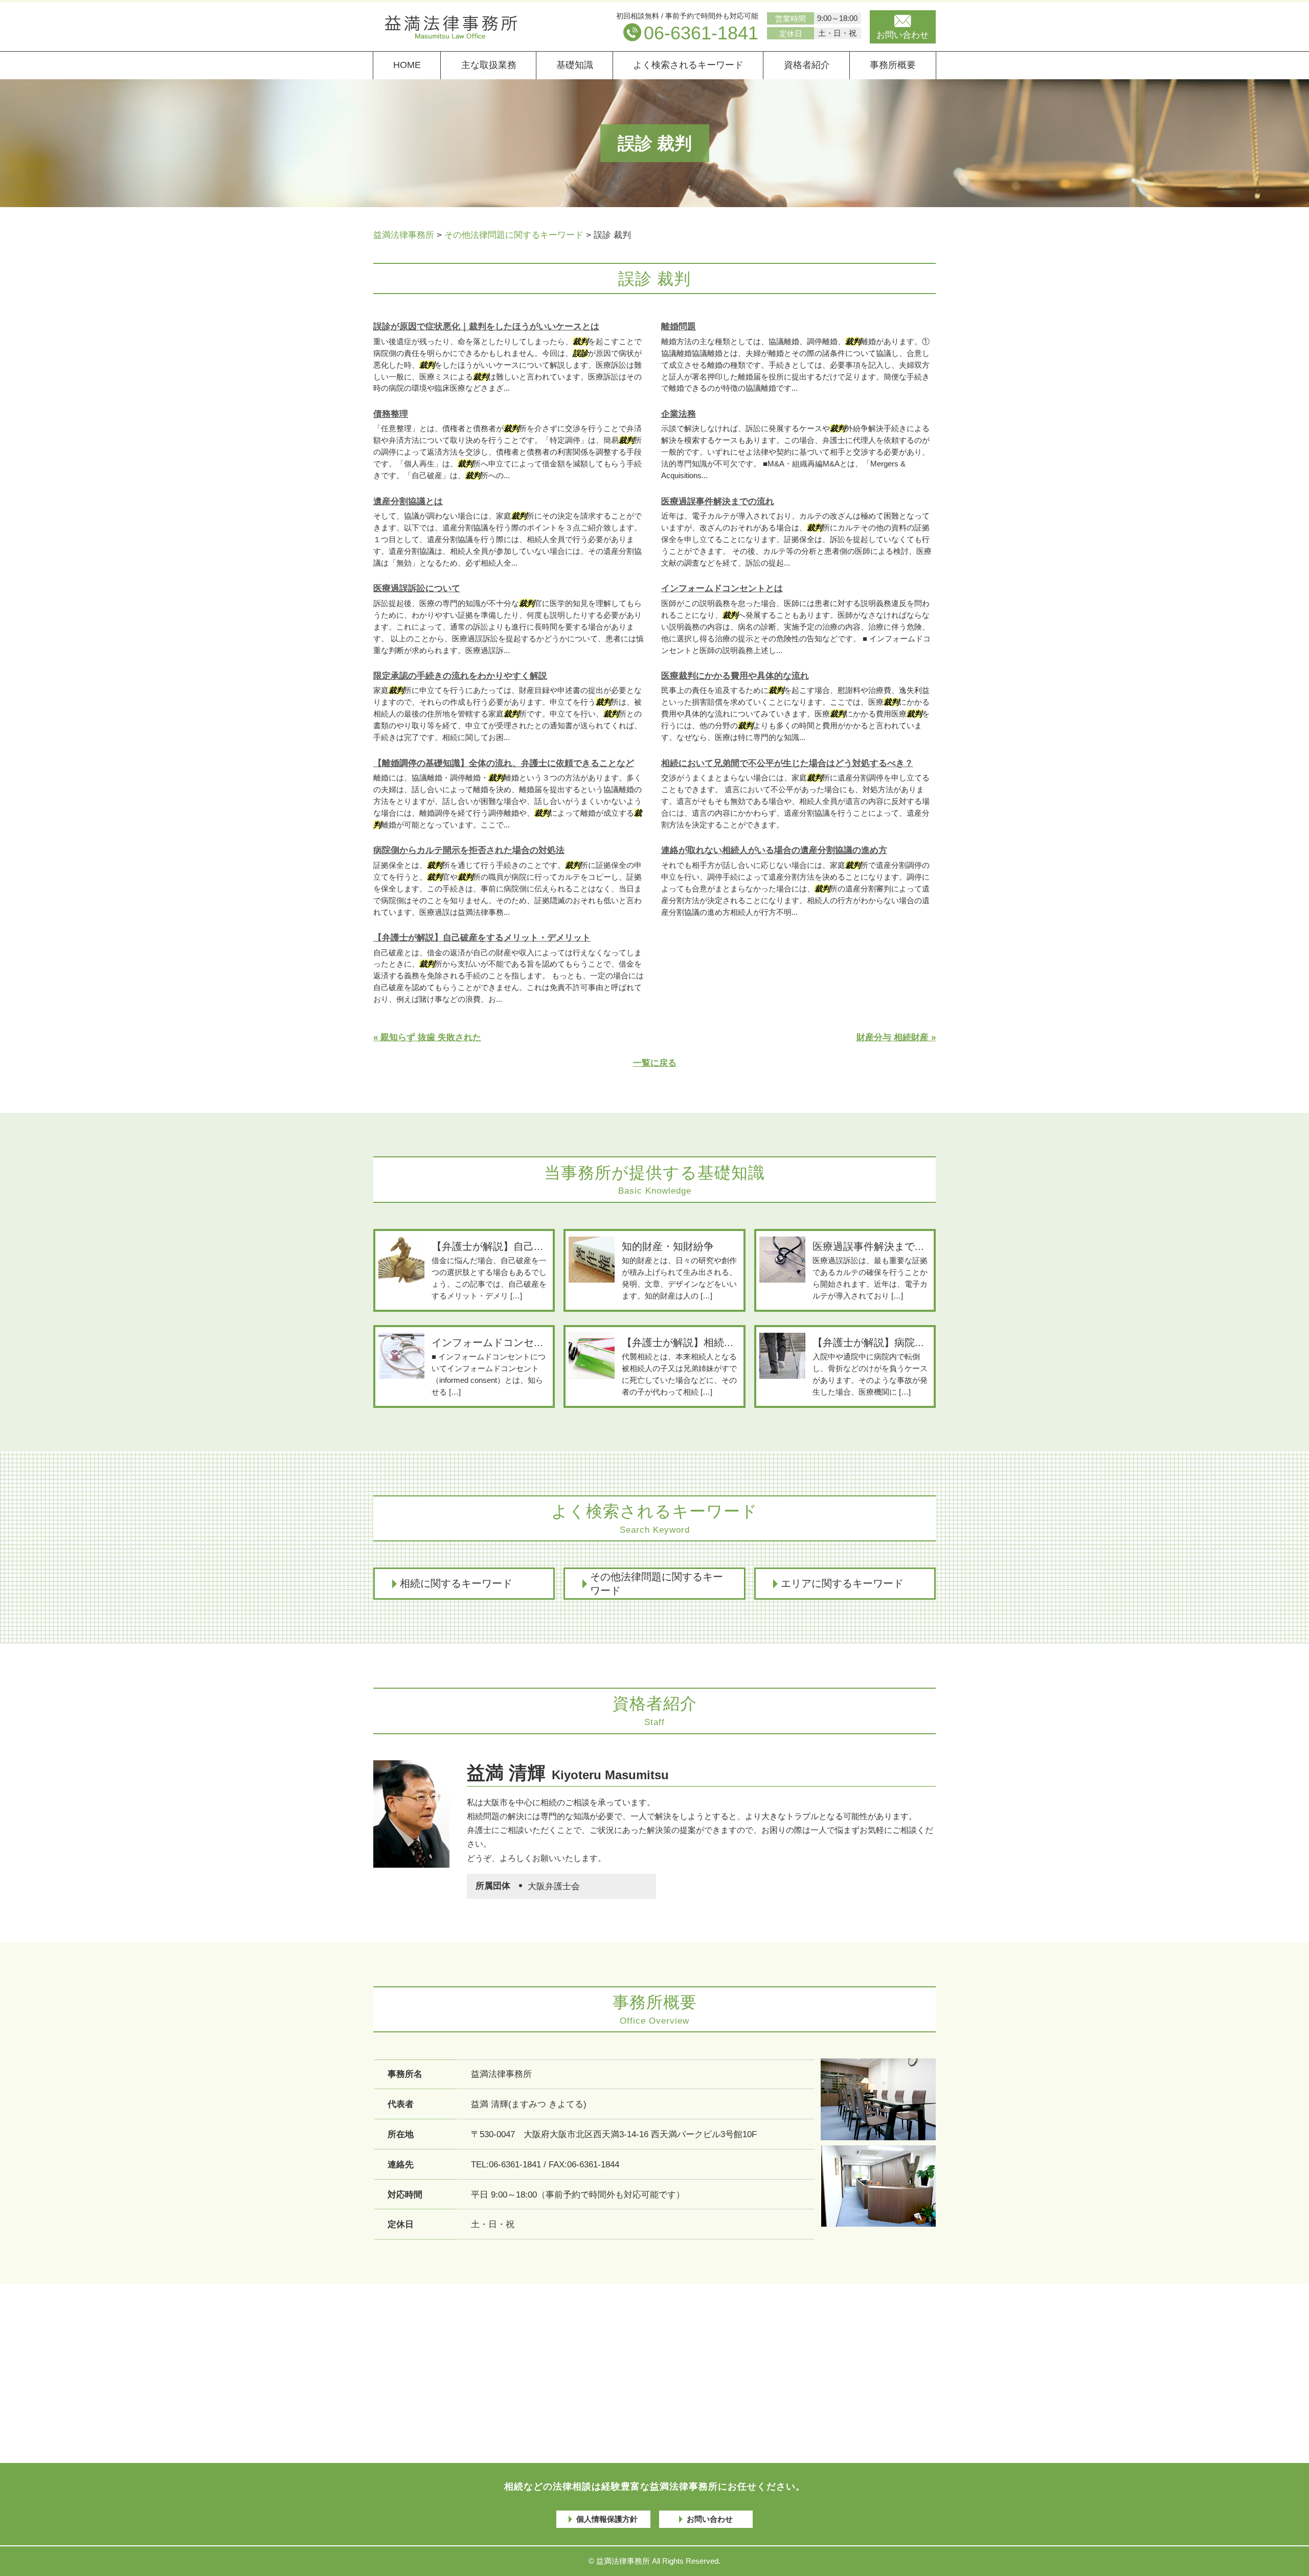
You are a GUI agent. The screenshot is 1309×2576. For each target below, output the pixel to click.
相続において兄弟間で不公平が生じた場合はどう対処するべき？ (787, 763)
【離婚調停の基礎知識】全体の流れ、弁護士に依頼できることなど (504, 763)
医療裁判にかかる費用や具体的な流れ (735, 676)
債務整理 (391, 414)
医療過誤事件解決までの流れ (718, 501)
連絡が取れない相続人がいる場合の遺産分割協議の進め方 (774, 850)
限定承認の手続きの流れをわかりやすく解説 (460, 676)
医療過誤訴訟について (417, 588)
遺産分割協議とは (408, 501)
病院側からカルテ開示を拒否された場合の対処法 (469, 850)
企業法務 (679, 414)
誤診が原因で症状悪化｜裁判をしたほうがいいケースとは (486, 327)
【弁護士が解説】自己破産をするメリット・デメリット (482, 938)
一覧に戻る (655, 1063)
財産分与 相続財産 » (896, 1037)
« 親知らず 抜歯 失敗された (427, 1037)
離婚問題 (679, 327)
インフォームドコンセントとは (722, 588)
